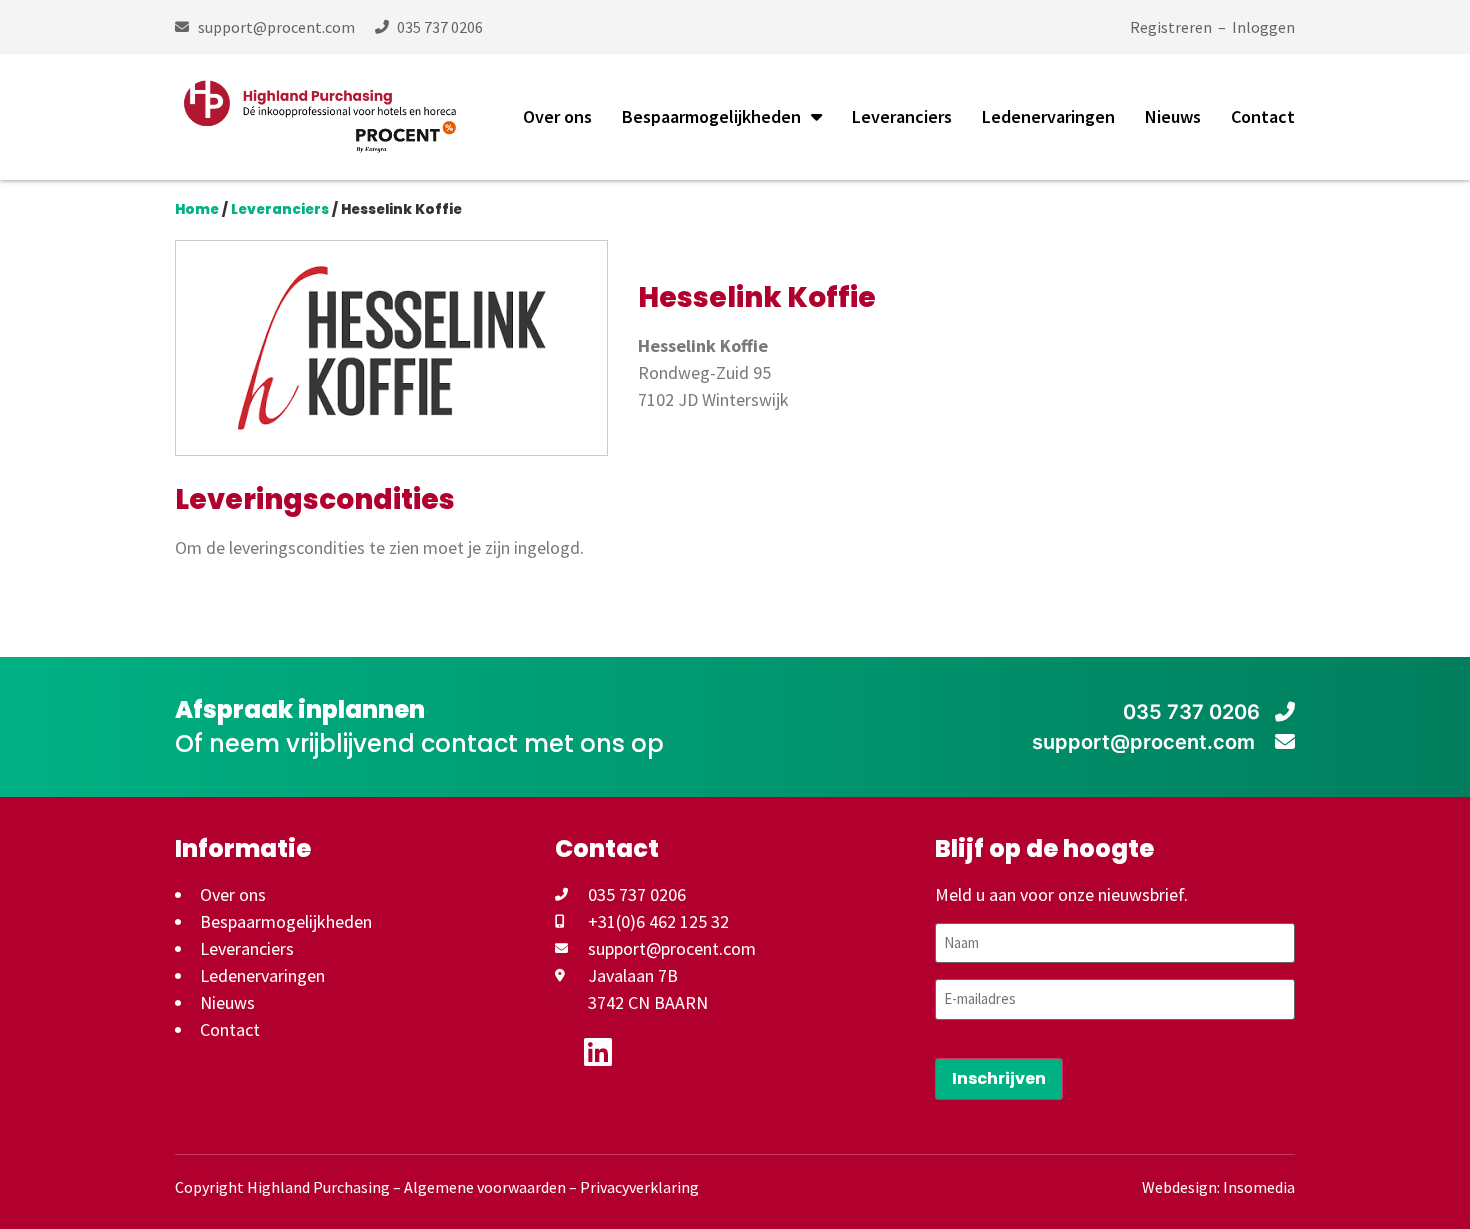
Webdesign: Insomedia (1218, 1187)
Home (197, 209)
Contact (1263, 116)
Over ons (557, 116)
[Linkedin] (598, 1052)
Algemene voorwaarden (485, 1187)
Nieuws (1173, 116)
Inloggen (1263, 27)
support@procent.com (1146, 742)
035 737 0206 (1191, 712)
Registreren (1171, 27)
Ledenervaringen (1048, 116)
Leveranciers (902, 116)
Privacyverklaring (639, 1187)
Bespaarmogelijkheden (711, 116)
